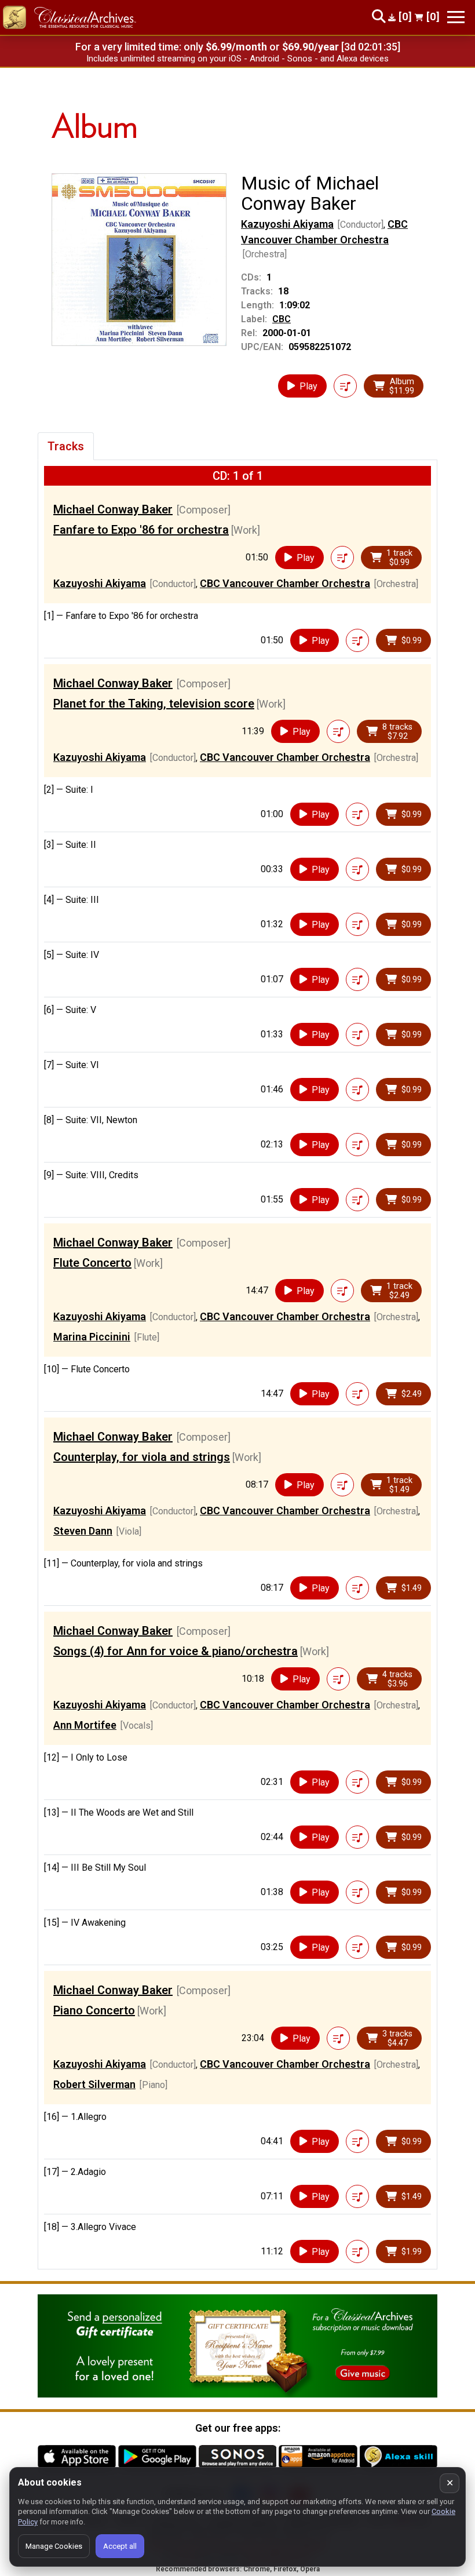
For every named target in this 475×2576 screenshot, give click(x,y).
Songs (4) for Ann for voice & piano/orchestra (176, 1651)
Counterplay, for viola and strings (142, 1457)
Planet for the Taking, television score (154, 704)
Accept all (120, 2546)
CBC (282, 319)
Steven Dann (83, 1531)
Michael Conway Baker (113, 509)
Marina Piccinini (92, 1337)
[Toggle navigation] (456, 17)
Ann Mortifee (85, 1725)
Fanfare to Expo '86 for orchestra (141, 530)
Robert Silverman (94, 2084)
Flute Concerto (92, 1263)
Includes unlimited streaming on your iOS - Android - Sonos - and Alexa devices (237, 59)
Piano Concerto (94, 2010)
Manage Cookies (54, 2546)
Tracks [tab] (66, 446)
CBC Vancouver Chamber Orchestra (285, 583)
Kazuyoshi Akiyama (287, 224)
